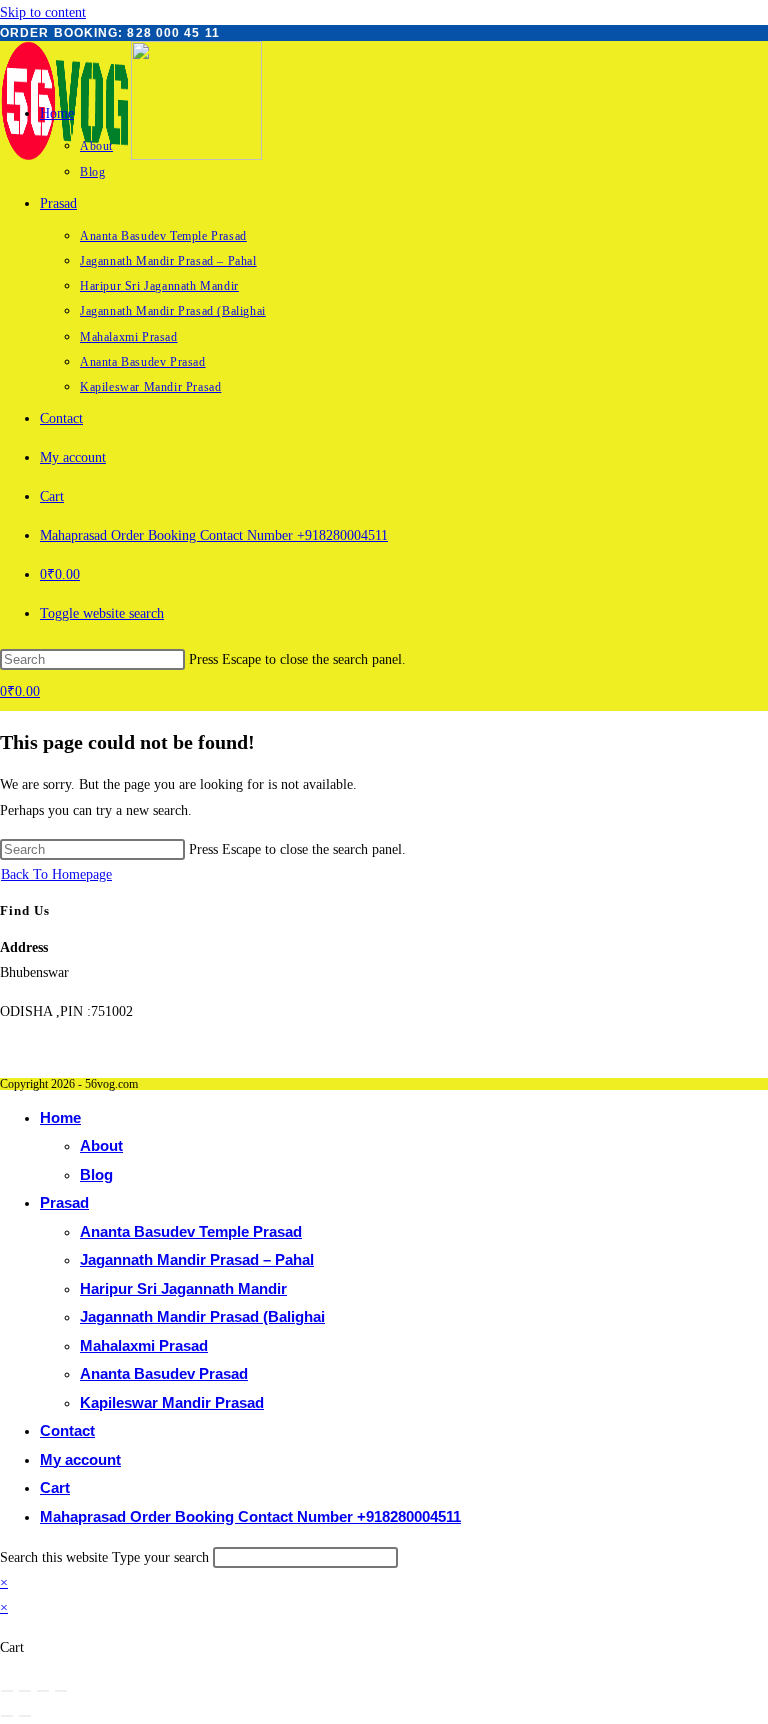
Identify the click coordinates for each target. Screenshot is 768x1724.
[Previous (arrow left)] (7, 1716)
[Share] (43, 1691)
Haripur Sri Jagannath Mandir (183, 1288)
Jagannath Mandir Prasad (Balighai (202, 1316)
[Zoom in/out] (7, 1691)
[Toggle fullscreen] (25, 1691)
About (101, 1145)
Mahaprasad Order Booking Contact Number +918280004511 (250, 1516)
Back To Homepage (56, 874)
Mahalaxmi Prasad (144, 1345)
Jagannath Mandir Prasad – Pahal (197, 1259)
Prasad (64, 1202)
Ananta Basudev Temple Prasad (191, 1231)
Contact (67, 1430)
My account (80, 1459)
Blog (96, 1174)
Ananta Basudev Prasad (164, 1373)
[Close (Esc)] (61, 1691)
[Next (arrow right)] (25, 1716)
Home (60, 1117)
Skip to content (43, 12)
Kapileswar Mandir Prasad (172, 1402)
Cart (55, 1487)
